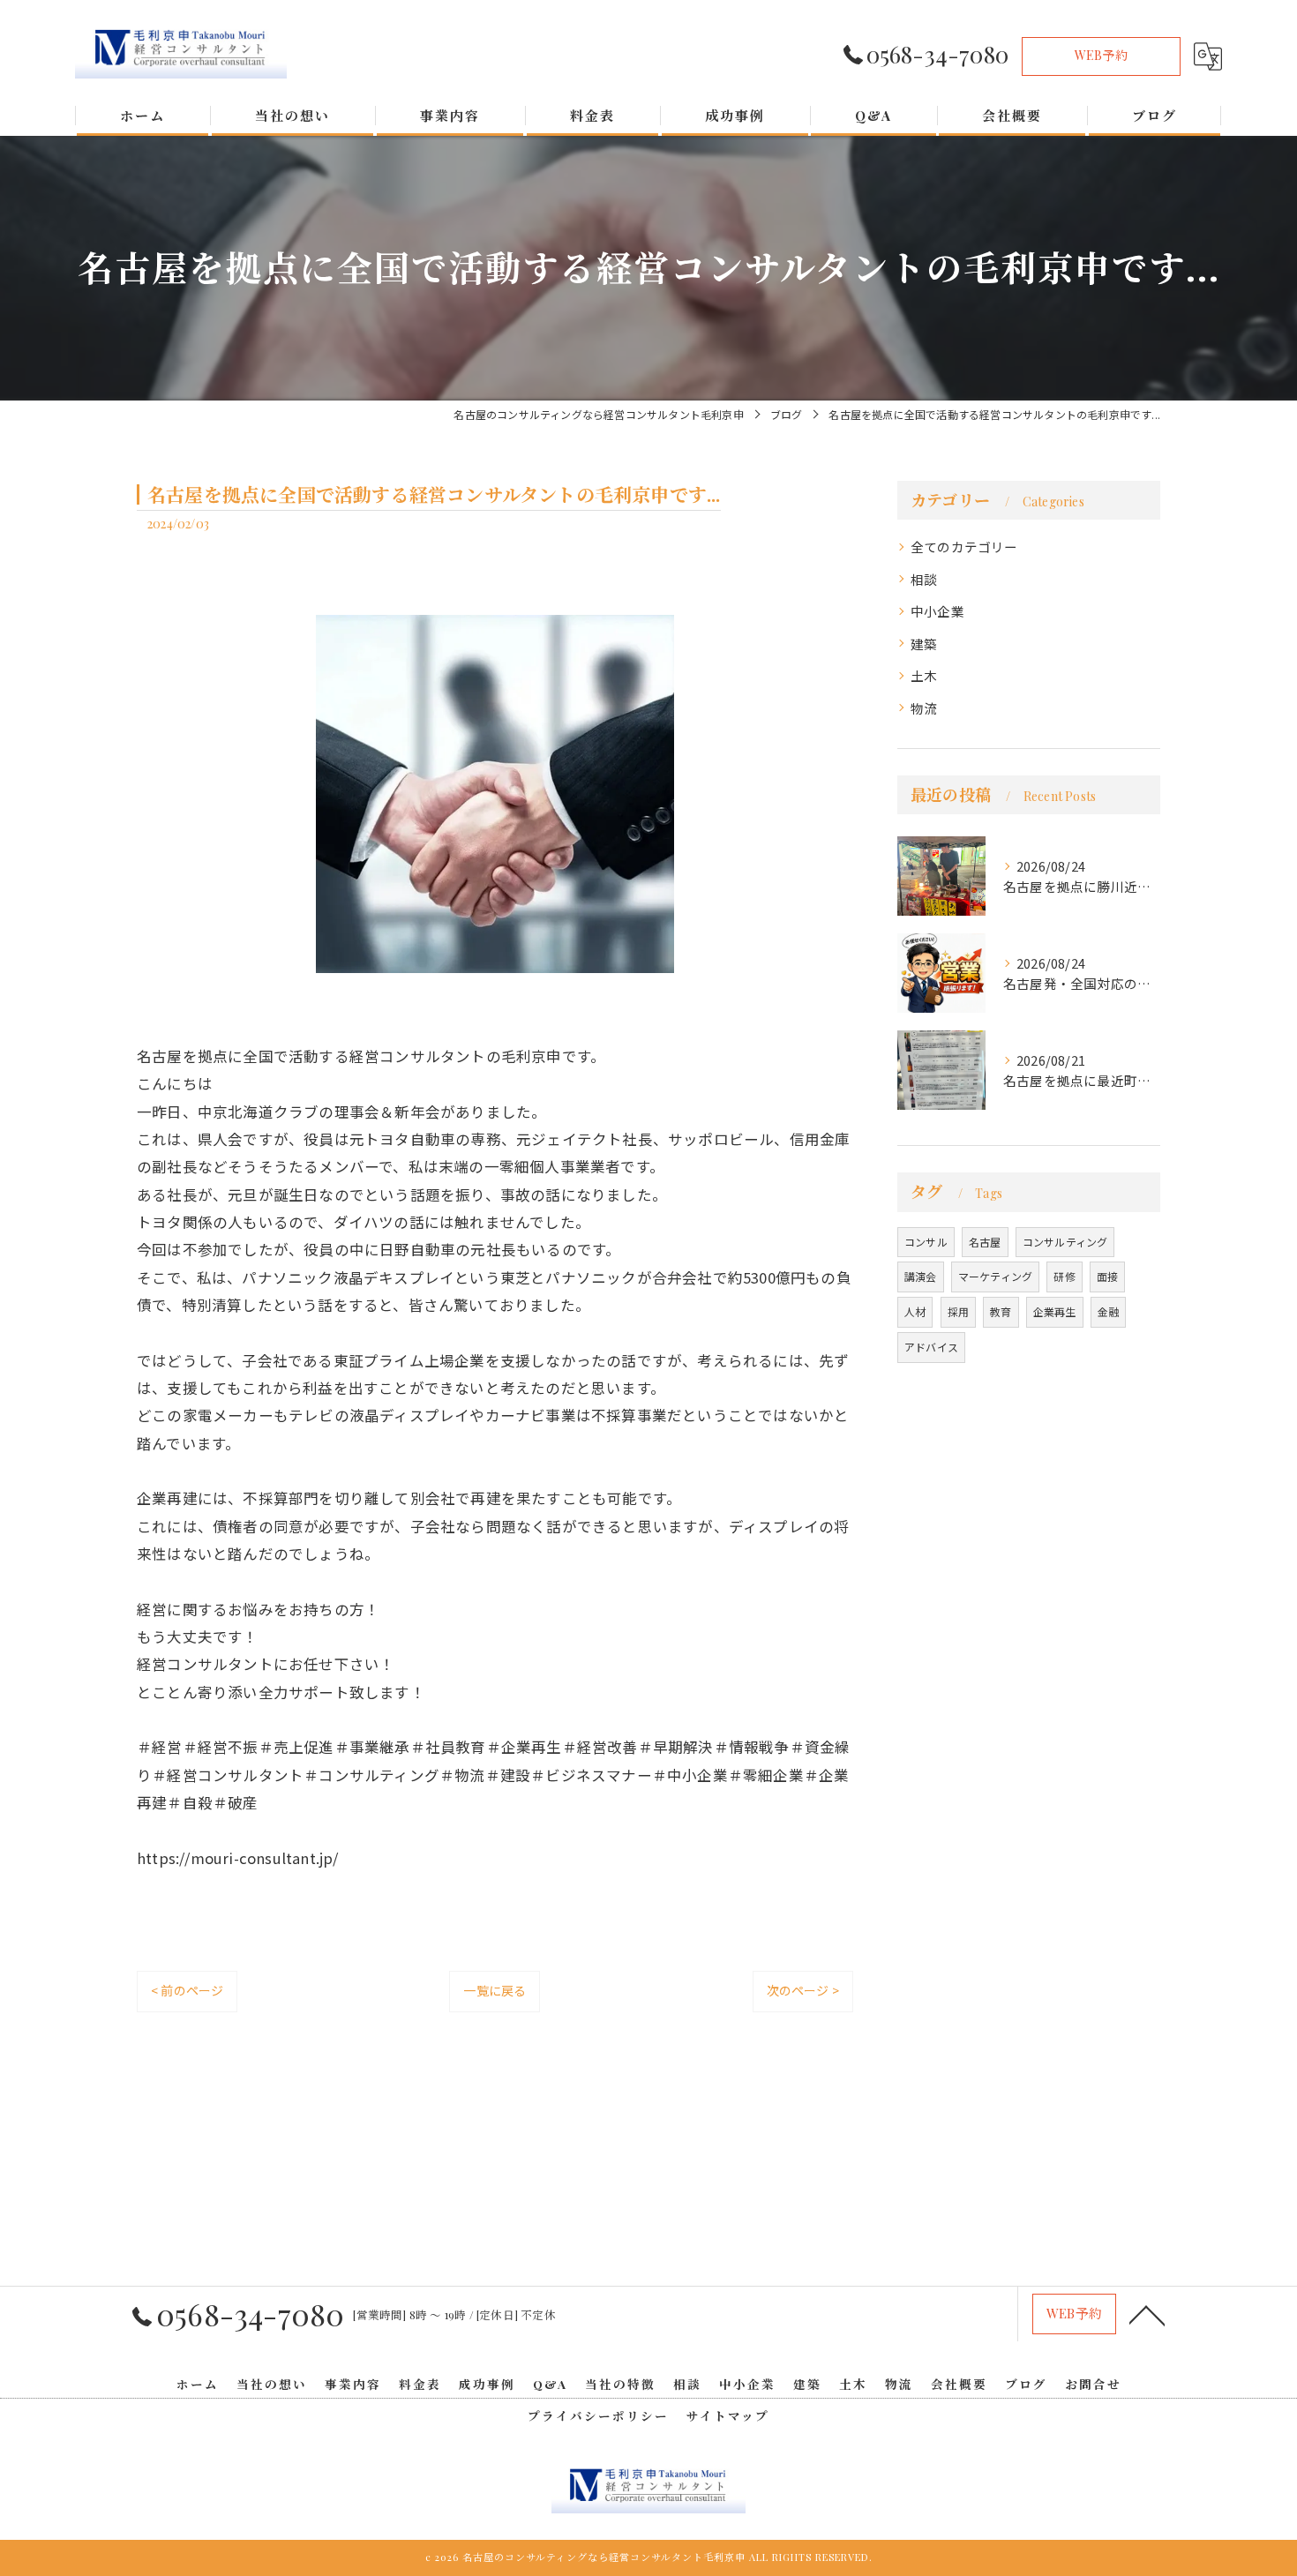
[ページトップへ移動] (1147, 2314)
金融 (1108, 1311)
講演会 (921, 1276)
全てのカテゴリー (964, 547)
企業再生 (1055, 1311)
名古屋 (985, 1242)
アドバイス (931, 1347)
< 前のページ (187, 1990)
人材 (915, 1311)
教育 (1001, 1311)
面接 (1107, 1276)
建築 (924, 644)
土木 (924, 675)
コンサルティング (1065, 1242)
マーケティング (995, 1276)
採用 (958, 1311)
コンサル (926, 1242)
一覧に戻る (495, 1990)
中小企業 (937, 611)
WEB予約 (1101, 55)
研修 (1064, 1276)
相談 (924, 579)
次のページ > (803, 1990)
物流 (924, 708)
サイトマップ (728, 2415)
